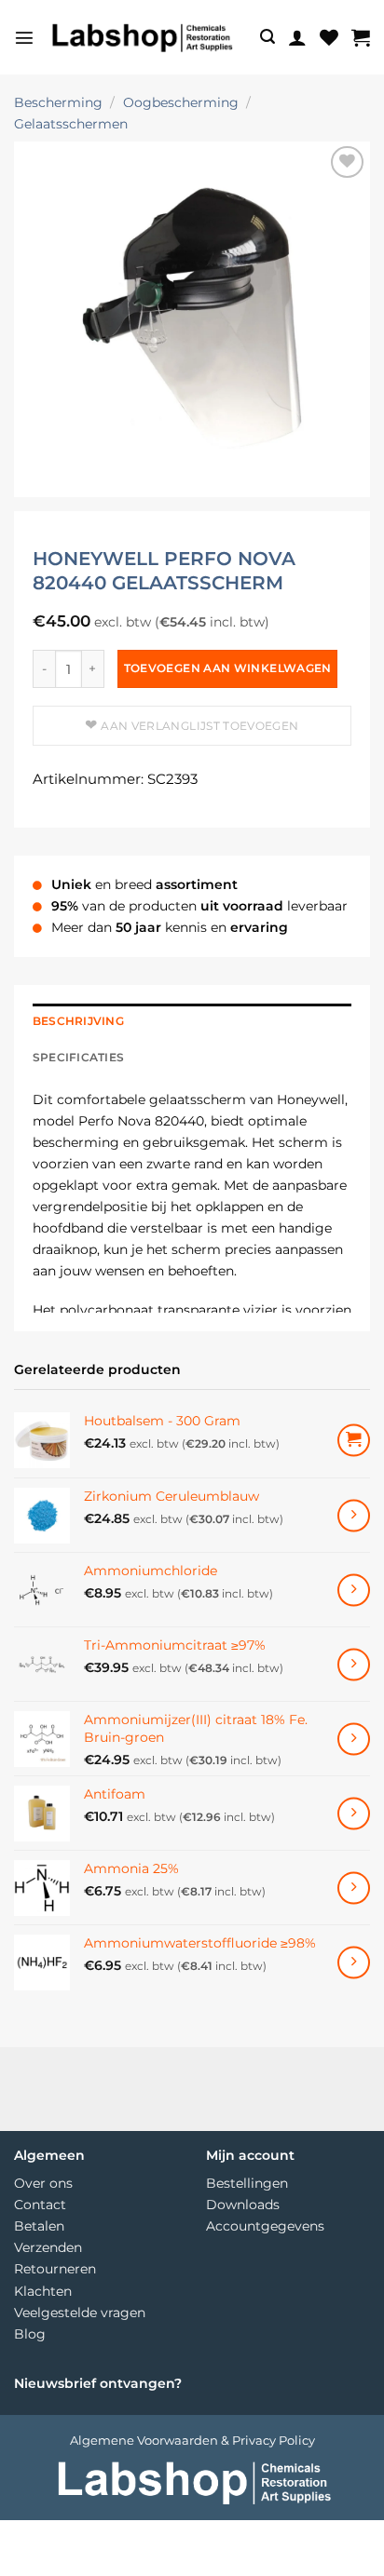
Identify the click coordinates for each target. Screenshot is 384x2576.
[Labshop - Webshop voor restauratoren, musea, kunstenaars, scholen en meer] (141, 37)
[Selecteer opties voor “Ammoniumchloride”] (354, 1591)
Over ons (43, 2183)
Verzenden (48, 2247)
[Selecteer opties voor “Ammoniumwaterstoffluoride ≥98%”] (354, 1963)
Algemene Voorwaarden (144, 2440)
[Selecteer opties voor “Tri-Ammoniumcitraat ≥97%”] (354, 1665)
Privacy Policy (274, 2440)
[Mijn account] (297, 37)
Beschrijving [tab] (78, 1021)
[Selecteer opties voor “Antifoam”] (354, 1814)
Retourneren (55, 2269)
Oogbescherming (181, 102)
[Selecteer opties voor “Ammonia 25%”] (354, 1888)
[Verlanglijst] (329, 37)
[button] (24, 37)
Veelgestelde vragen (80, 2313)
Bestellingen (247, 2183)
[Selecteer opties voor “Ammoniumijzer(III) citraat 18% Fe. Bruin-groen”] (354, 1740)
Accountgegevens (265, 2226)
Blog (30, 2334)
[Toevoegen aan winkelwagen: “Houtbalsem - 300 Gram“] (354, 1441)
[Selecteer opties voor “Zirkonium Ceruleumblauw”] (354, 1516)
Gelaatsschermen (71, 124)
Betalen (39, 2226)
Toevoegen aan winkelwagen (228, 668)
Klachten (43, 2291)
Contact (40, 2205)
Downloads (243, 2205)
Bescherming (58, 102)
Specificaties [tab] (78, 1058)
